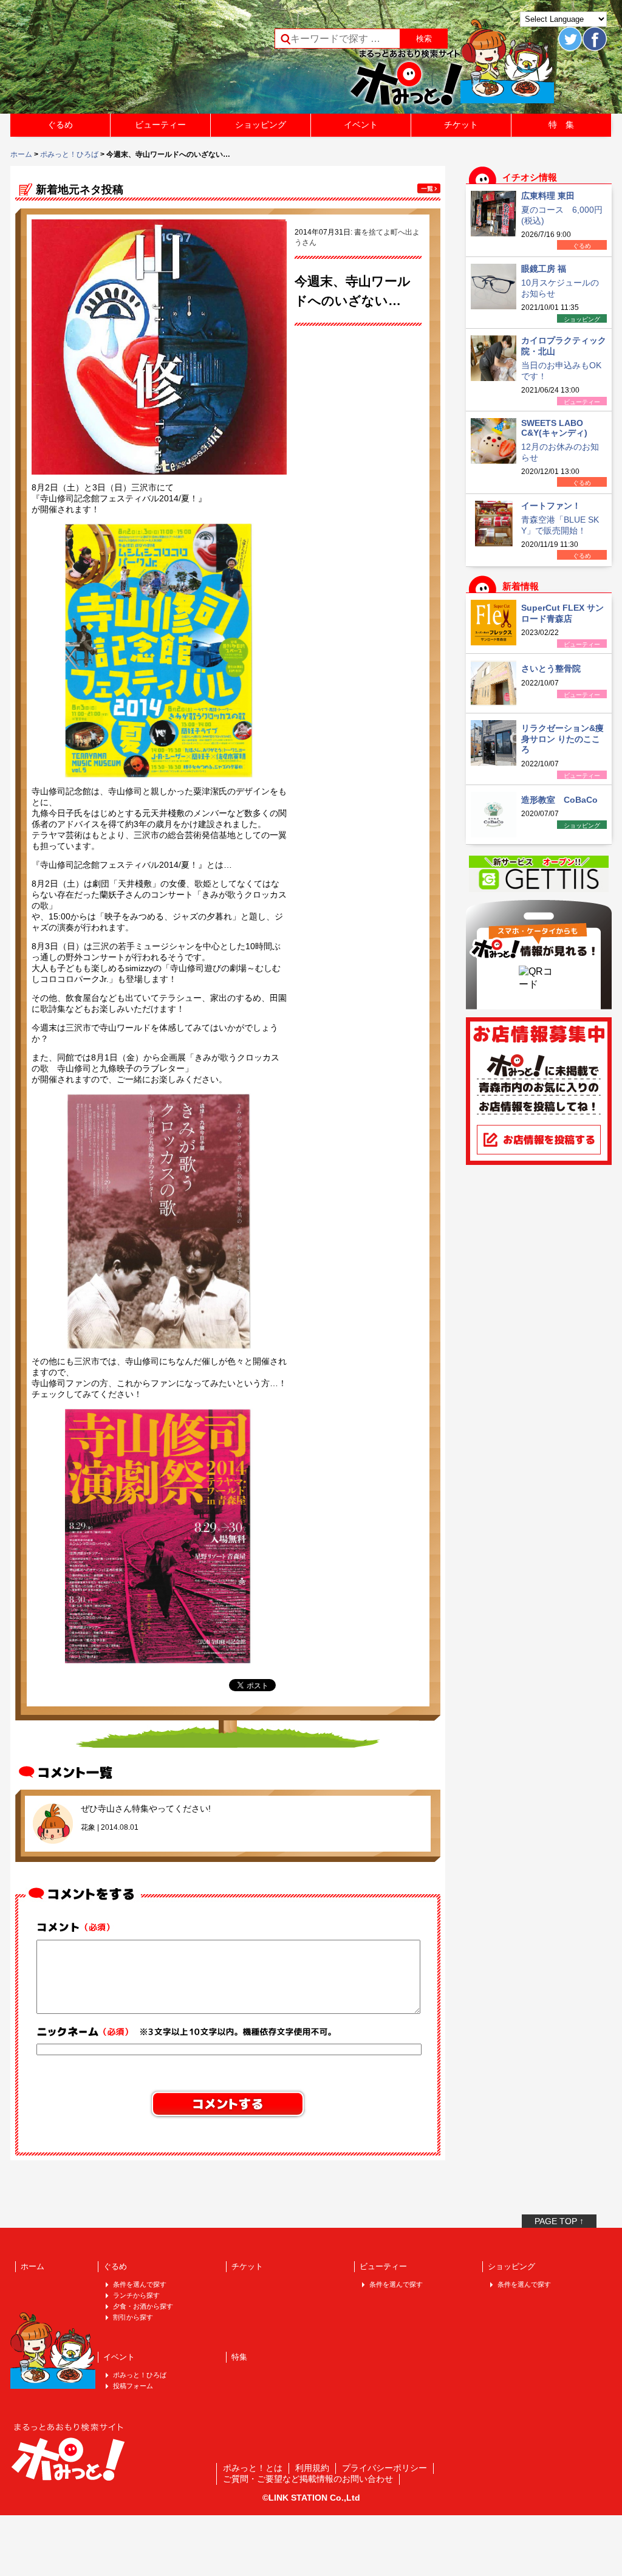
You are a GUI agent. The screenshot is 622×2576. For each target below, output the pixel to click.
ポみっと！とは (253, 2468)
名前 (187, 2031)
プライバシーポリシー (384, 2468)
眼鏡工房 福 (544, 269)
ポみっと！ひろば (69, 154)
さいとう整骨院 (551, 668)
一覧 (429, 188)
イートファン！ (551, 506)
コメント (77, 1927)
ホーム (21, 154)
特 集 (561, 125)
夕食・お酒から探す (143, 2306)
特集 (239, 2357)
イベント (361, 125)
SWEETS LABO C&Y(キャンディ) (554, 428)
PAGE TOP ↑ (559, 2221)
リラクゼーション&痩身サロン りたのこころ (562, 739)
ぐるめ (60, 125)
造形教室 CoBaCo (559, 800)
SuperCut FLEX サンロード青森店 (562, 613)
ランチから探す (136, 2295)
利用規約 (312, 2468)
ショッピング (261, 125)
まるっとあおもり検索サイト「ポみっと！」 (101, 61)
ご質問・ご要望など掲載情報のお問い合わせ (308, 2479)
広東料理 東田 (548, 196)
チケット (461, 125)
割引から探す (133, 2317)
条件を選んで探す (140, 2284)
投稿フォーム (133, 2386)
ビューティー (160, 125)
